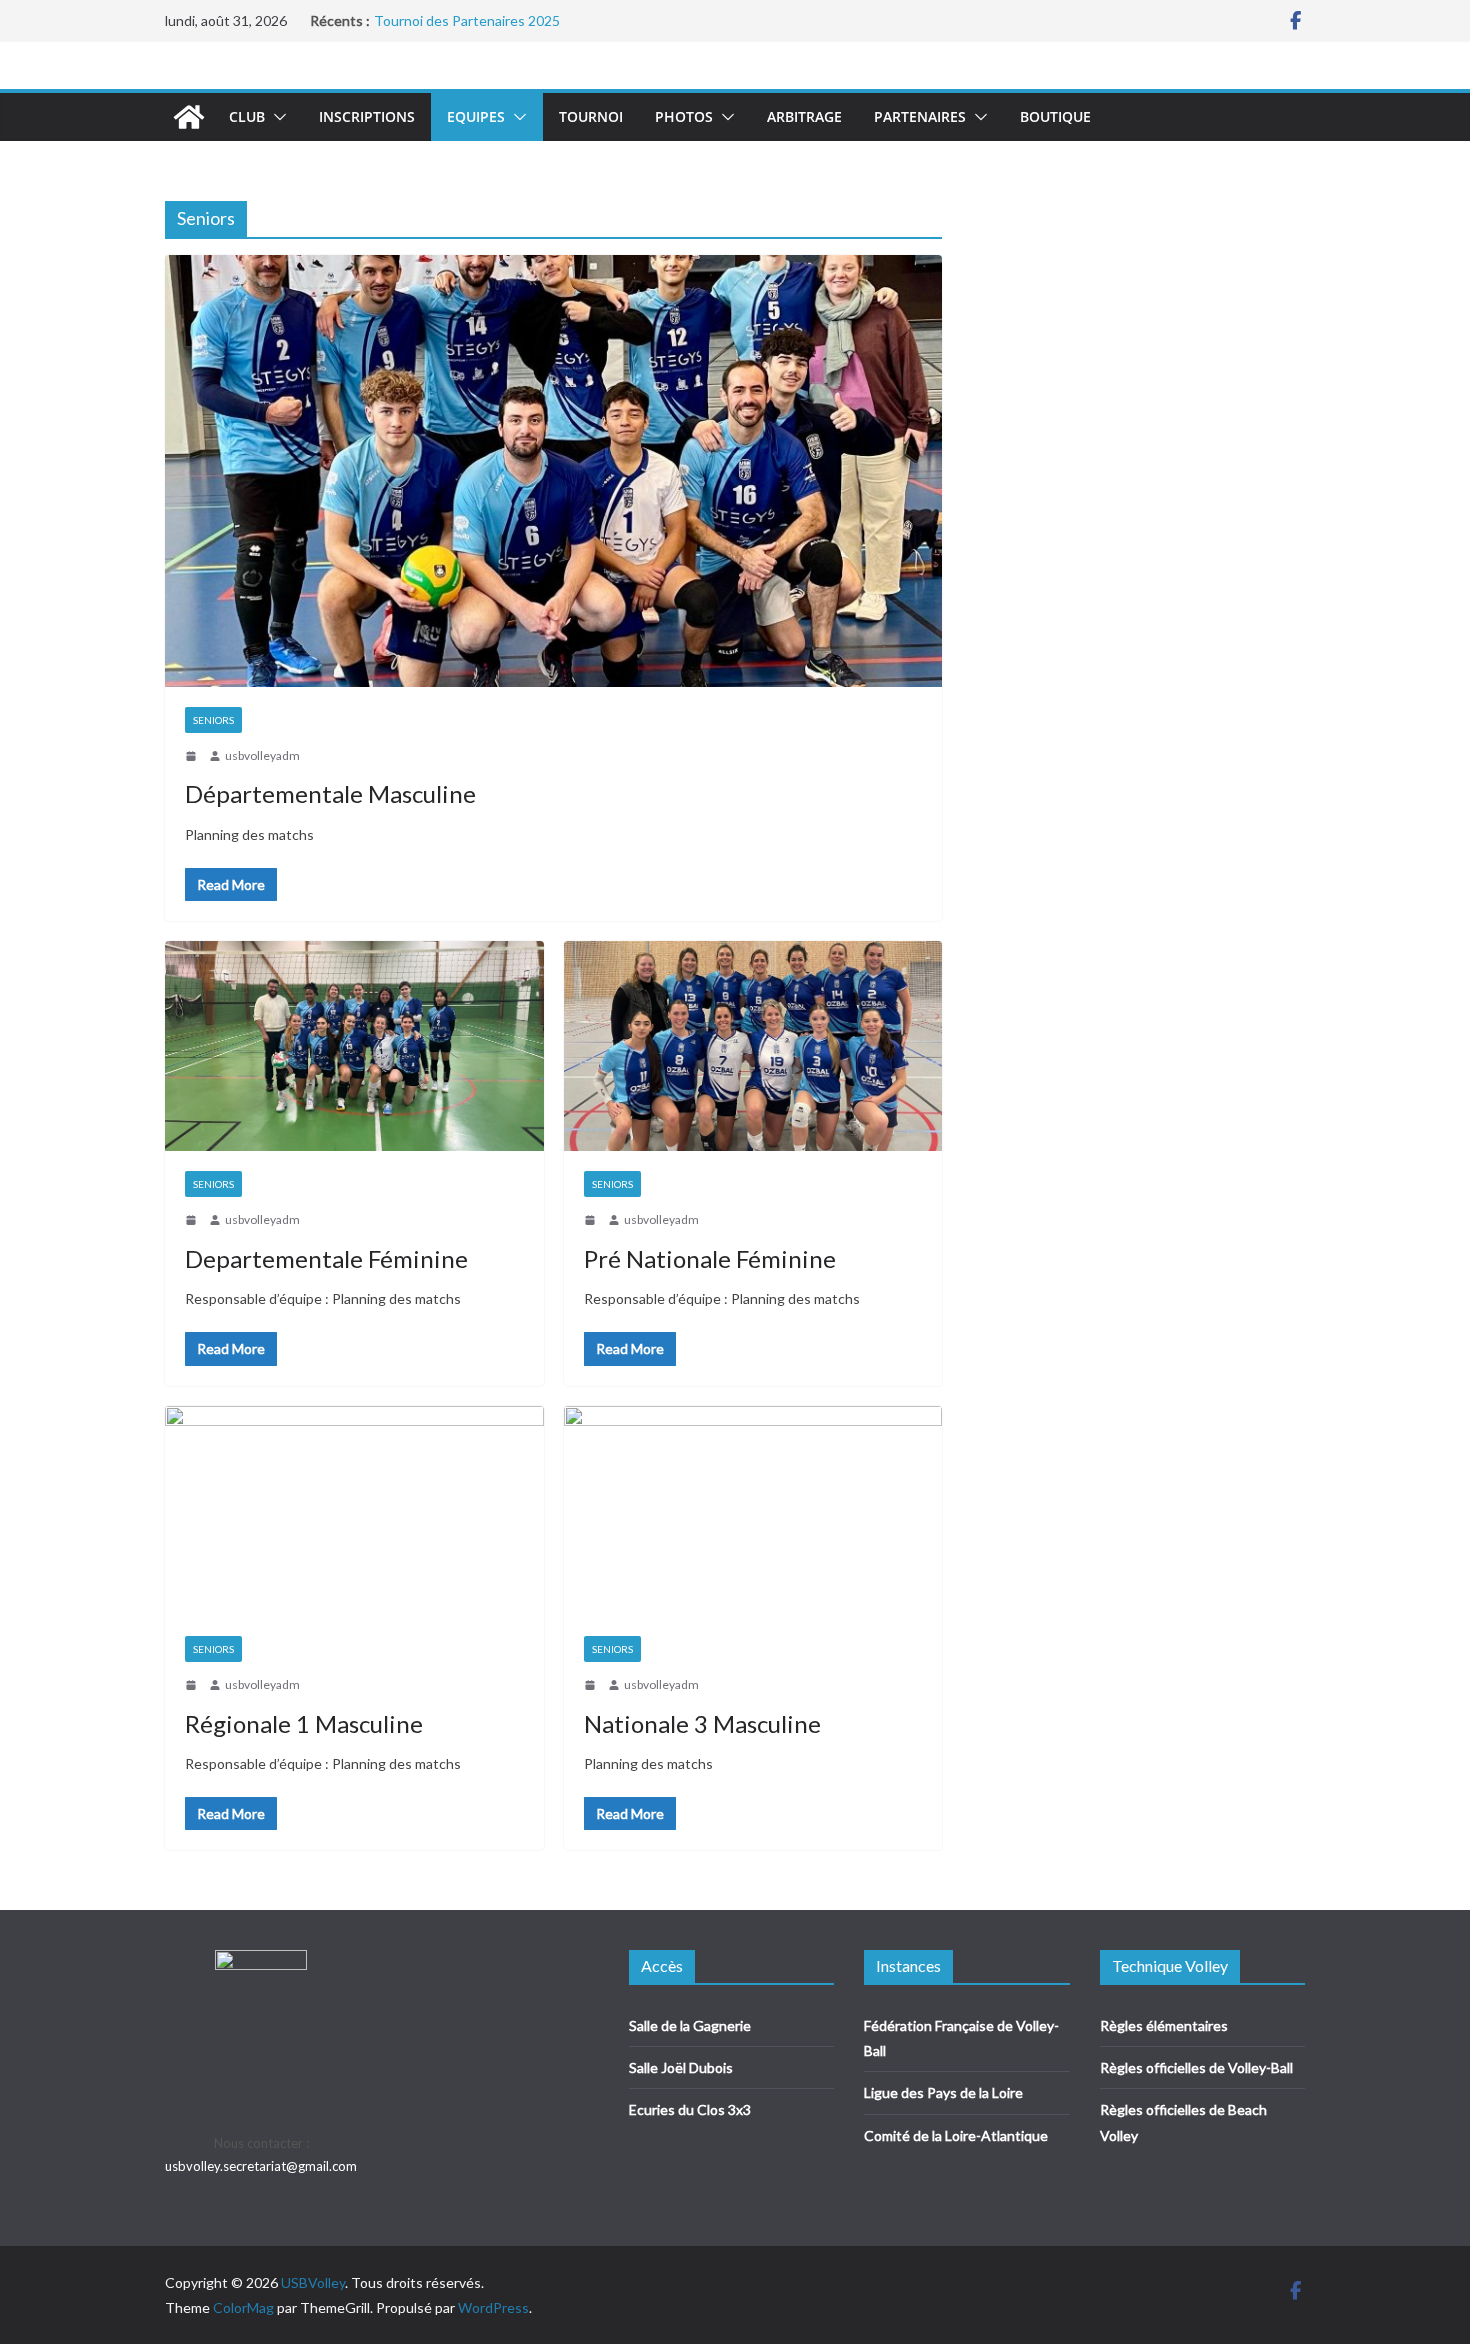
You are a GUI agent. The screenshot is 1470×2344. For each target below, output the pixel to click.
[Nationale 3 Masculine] (753, 1511)
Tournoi (591, 116)
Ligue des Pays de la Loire (943, 2092)
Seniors (213, 720)
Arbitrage (804, 116)
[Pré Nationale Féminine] (753, 1046)
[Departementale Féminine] (354, 1046)
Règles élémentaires (1164, 2025)
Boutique (1055, 116)
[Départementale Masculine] (553, 471)
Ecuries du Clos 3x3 (690, 2109)
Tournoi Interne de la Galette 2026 (483, 20)
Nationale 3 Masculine (702, 1723)
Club (247, 116)
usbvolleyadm (262, 755)
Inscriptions (367, 116)
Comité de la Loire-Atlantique (956, 2135)
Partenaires (920, 116)
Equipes (476, 116)
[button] (276, 117)
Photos (684, 116)
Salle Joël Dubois (681, 2067)
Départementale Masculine (330, 793)
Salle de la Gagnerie (690, 2025)
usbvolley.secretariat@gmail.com (261, 2166)
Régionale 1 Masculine (304, 1723)
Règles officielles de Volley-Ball (1196, 2067)
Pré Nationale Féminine (710, 1258)
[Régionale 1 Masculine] (354, 1511)
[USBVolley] (189, 117)
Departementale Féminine (326, 1258)
